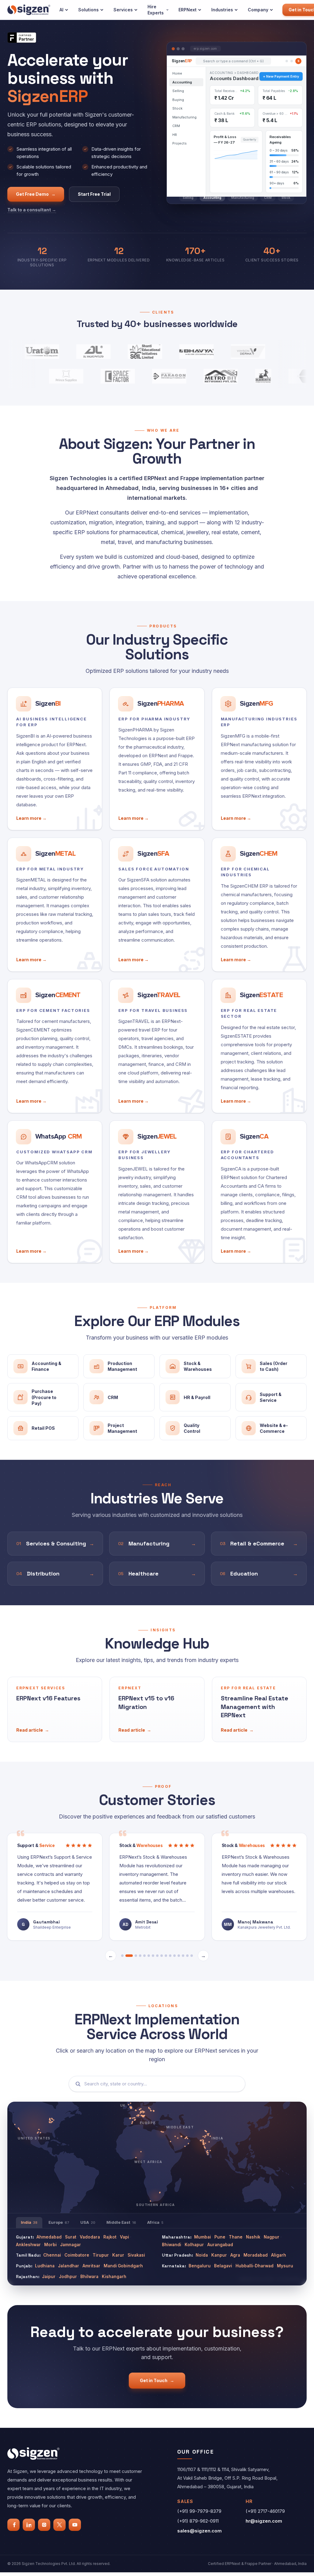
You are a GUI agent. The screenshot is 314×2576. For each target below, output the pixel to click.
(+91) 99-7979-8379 (199, 2507)
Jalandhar (69, 2262)
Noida (202, 2251)
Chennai (52, 2251)
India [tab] (29, 2218)
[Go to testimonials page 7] (153, 1951)
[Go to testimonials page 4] (140, 1951)
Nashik (253, 2233)
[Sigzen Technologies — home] (29, 10)
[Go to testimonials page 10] (166, 1951)
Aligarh (279, 2251)
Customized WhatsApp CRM (54, 1152)
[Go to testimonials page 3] (133, 1951)
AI (61, 10)
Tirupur (101, 2251)
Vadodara (90, 2233)
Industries (222, 10)
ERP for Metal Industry (50, 869)
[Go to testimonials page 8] (157, 1951)
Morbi (50, 2240)
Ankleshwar (28, 2240)
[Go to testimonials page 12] (174, 1951)
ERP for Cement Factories (53, 1010)
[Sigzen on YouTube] (75, 2520)
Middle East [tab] (121, 2218)
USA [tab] (88, 2218)
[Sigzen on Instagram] (44, 2520)
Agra (235, 2251)
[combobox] (162, 2080)
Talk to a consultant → (32, 210)
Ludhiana (45, 2262)
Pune (220, 2233)
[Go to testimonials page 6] (149, 1951)
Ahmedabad (49, 2233)
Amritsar (91, 2262)
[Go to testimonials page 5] (144, 1951)
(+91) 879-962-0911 (198, 2517)
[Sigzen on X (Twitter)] (59, 2520)
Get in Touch (157, 2376)
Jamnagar (71, 2240)
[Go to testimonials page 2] (127, 1951)
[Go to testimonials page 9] (162, 1951)
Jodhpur (68, 2272)
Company (258, 10)
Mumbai (203, 2233)
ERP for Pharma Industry (154, 719)
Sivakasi (136, 2251)
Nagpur (272, 2233)
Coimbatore (77, 2251)
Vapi (124, 2233)
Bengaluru (200, 2262)
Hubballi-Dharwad (255, 2262)
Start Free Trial (94, 194)
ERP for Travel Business (153, 1010)
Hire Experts (156, 10)
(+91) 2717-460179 (265, 2507)
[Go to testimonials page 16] (192, 1951)
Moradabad (256, 2251)
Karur (118, 2251)
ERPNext (188, 10)
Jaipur (49, 2272)
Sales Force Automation (154, 869)
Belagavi (223, 2262)
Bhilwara (89, 2272)
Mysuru (285, 2262)
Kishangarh (114, 2272)
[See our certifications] (22, 38)
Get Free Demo (36, 194)
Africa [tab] (155, 2218)
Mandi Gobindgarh (123, 2262)
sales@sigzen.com (199, 2526)
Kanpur (219, 2251)
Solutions (88, 10)
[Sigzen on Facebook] (13, 2520)
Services (123, 10)
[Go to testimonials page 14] (183, 1951)
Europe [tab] (59, 2218)
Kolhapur (194, 2240)
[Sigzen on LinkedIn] (29, 2520)
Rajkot (110, 2233)
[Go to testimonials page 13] (179, 1951)
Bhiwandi (172, 2240)
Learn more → (31, 818)
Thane (236, 2233)
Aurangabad (220, 2240)
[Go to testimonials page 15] (187, 1951)
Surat (71, 2233)
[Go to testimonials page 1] (122, 1951)
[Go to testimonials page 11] (170, 1951)
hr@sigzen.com (264, 2517)
